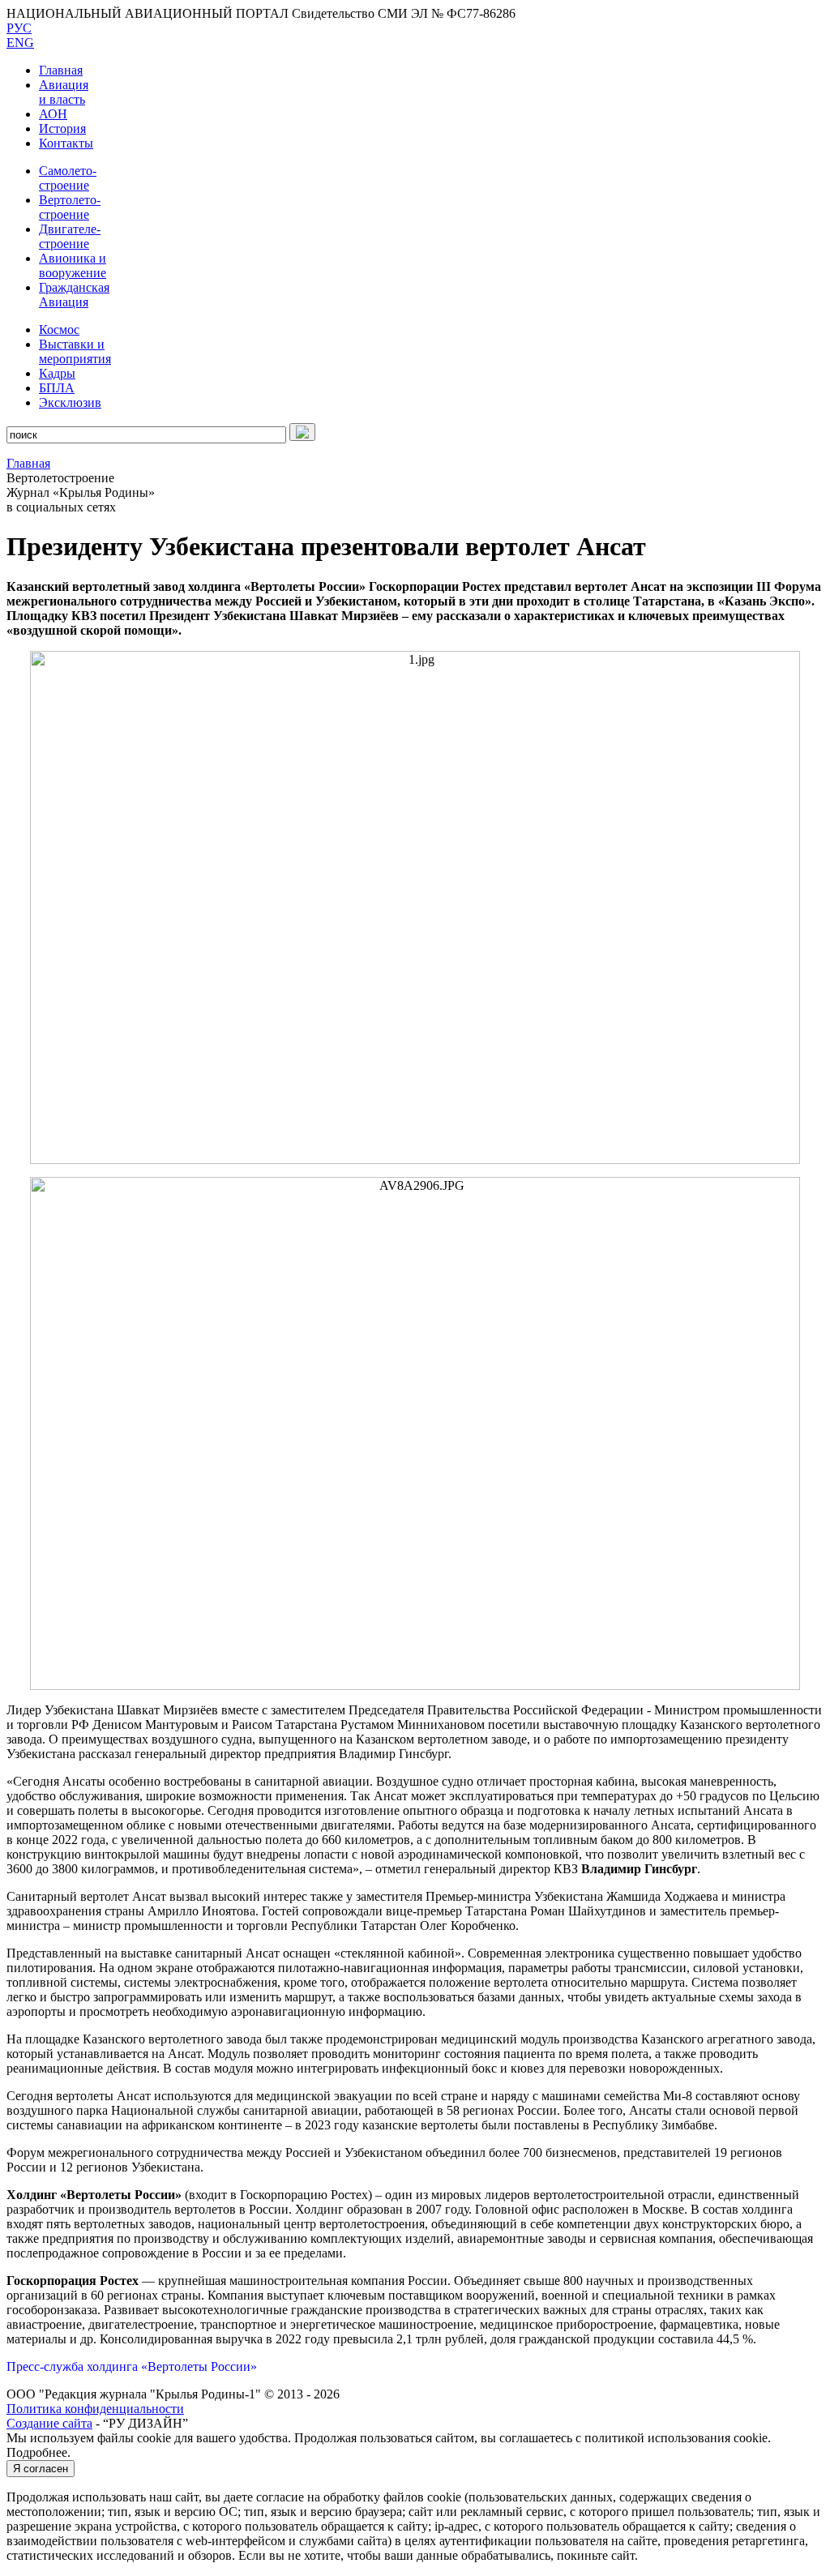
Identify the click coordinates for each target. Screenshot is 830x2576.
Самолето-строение (68, 178)
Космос (59, 329)
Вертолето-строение (70, 207)
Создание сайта (49, 2423)
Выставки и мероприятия (75, 351)
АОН (53, 114)
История (62, 128)
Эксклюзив (70, 402)
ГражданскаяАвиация (74, 295)
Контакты (66, 143)
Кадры (57, 373)
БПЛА (57, 388)
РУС (19, 28)
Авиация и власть (64, 92)
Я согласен (41, 2469)
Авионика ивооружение (73, 265)
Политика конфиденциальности (95, 2409)
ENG (20, 43)
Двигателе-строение (70, 236)
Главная (61, 70)
